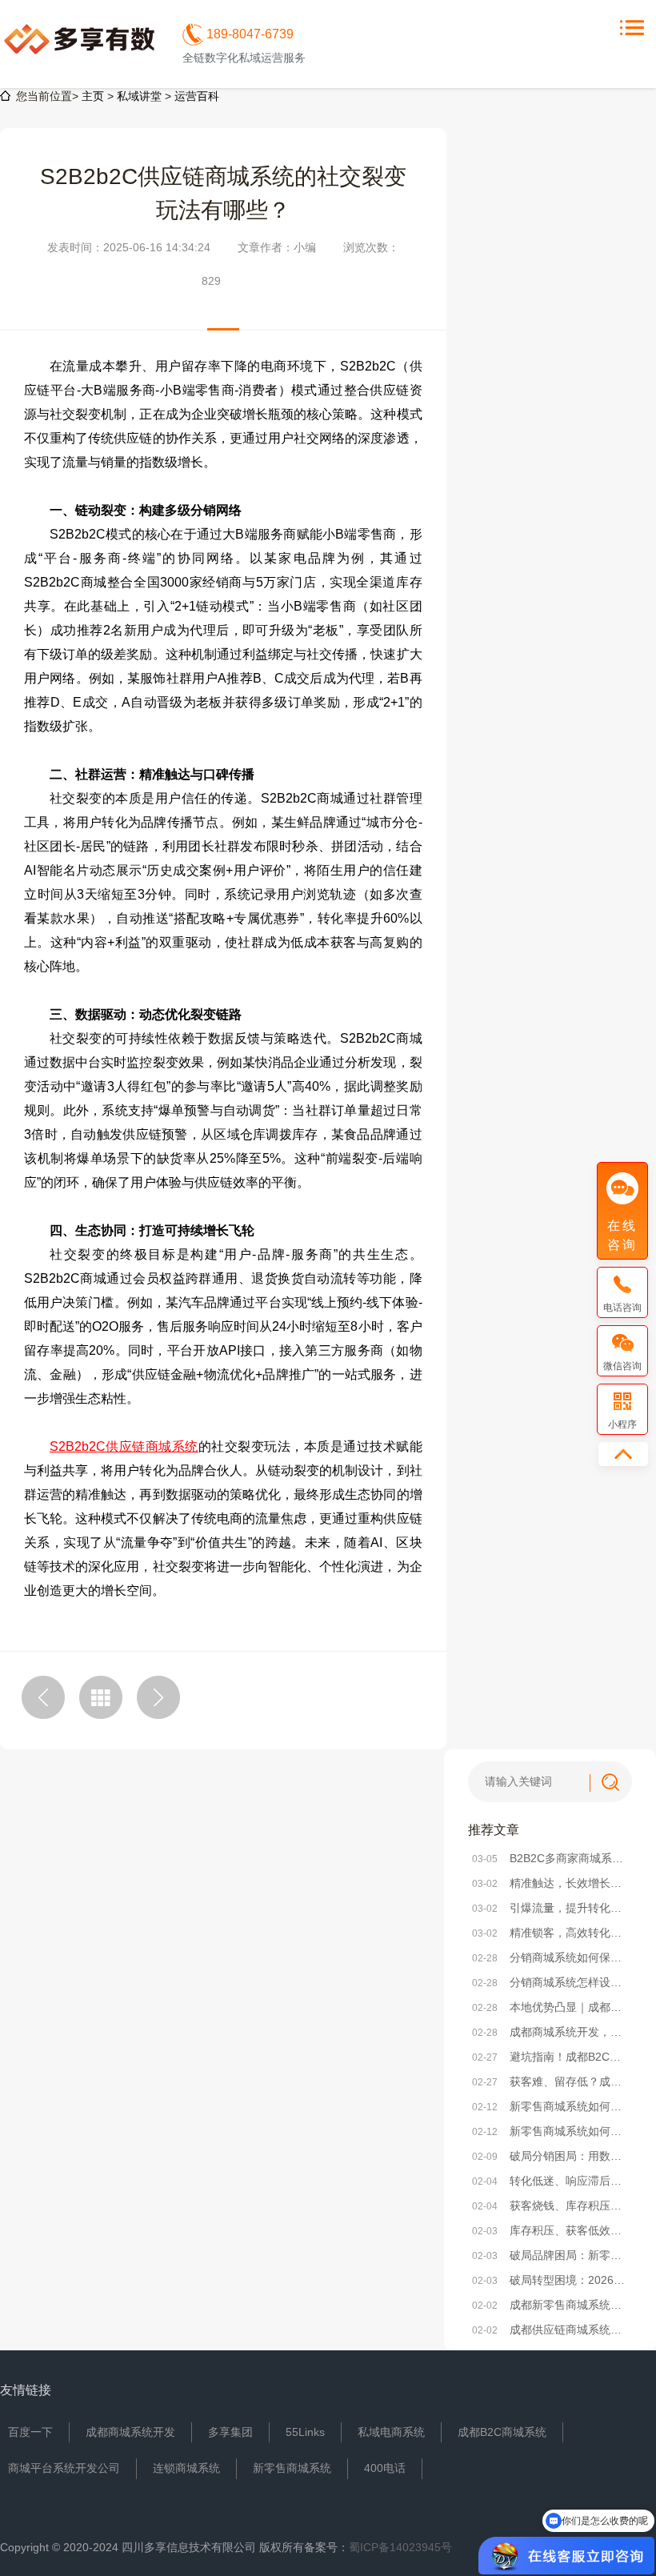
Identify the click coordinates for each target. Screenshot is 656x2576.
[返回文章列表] (101, 1697)
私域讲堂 (139, 96)
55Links (305, 2432)
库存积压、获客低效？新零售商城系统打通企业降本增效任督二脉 (550, 2230)
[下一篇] (158, 1697)
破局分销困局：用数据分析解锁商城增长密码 (550, 2156)
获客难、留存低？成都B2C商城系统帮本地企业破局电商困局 (550, 2081)
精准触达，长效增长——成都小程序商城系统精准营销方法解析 (550, 1883)
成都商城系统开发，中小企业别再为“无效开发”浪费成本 (550, 2032)
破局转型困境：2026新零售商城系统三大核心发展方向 (550, 2280)
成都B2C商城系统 (502, 2432)
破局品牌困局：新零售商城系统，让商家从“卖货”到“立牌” (550, 2255)
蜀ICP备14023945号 (400, 2547)
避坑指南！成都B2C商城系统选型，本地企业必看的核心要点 (550, 2057)
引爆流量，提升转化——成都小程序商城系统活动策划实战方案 (550, 1908)
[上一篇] (43, 1697)
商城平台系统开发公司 (64, 2468)
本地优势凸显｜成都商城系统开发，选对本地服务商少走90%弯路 (550, 2007)
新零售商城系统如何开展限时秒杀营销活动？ (550, 2106)
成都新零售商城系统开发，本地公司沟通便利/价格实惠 (550, 2305)
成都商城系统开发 (130, 2432)
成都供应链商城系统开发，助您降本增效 (550, 2330)
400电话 (385, 2468)
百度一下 (30, 2432)
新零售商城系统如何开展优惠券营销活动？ (550, 2131)
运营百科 (197, 96)
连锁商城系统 (186, 2468)
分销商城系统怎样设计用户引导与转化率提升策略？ (550, 1982)
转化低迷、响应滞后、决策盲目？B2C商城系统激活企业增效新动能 (550, 2181)
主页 (93, 96)
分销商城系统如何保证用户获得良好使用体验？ (550, 1957)
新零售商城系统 (292, 2468)
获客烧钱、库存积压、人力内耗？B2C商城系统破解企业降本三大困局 (550, 2205)
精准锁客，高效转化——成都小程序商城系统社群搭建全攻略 (550, 1933)
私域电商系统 (391, 2432)
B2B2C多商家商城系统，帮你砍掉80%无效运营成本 (550, 1858)
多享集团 (230, 2432)
